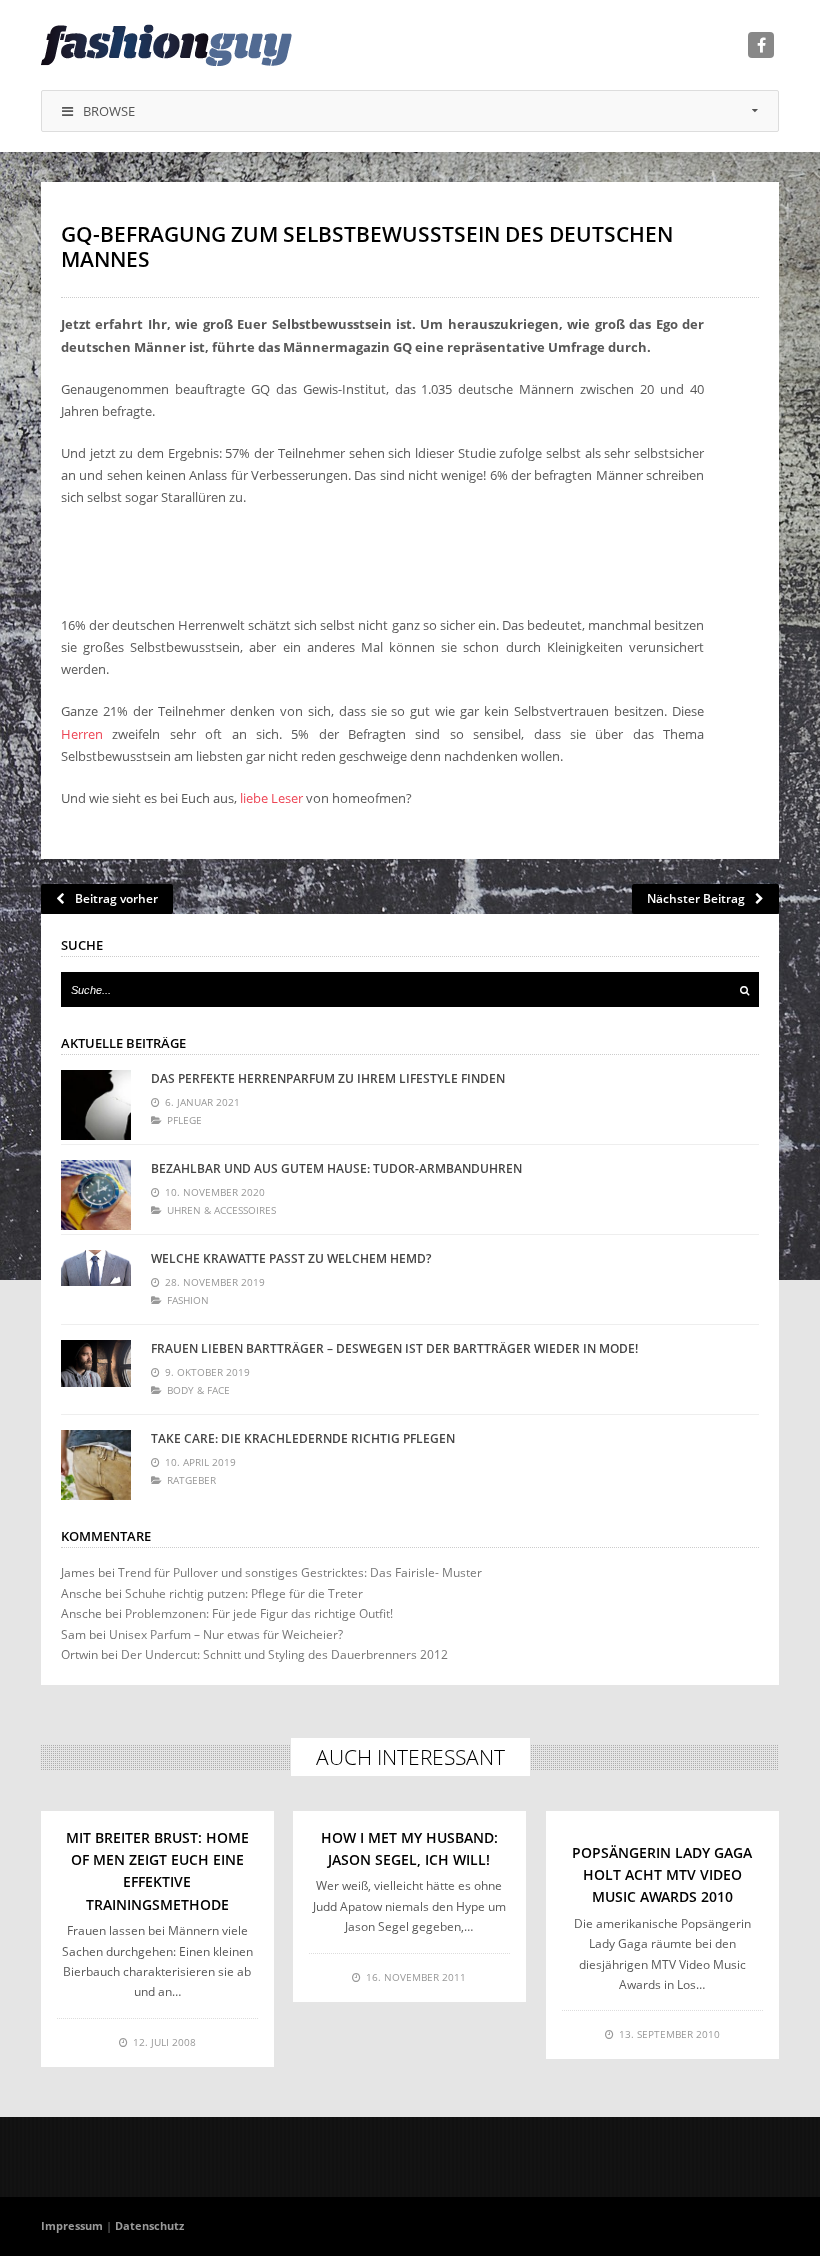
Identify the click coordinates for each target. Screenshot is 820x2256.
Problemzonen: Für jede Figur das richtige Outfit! (259, 1613)
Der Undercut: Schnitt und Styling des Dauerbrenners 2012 (284, 1654)
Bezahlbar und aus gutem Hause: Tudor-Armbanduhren (336, 1168)
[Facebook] (761, 45)
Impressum (72, 2225)
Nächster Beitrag (696, 898)
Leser (287, 798)
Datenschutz (149, 2225)
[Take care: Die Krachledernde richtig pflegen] (96, 1465)
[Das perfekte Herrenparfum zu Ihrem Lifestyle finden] (96, 1105)
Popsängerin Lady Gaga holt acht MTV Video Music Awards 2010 (662, 1875)
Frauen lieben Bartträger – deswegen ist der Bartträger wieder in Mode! (394, 1348)
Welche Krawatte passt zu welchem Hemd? (291, 1258)
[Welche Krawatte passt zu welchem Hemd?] (96, 1285)
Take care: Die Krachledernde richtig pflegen (303, 1438)
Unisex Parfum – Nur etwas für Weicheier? (226, 1634)
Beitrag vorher (116, 898)
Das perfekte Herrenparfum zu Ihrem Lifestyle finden (328, 1078)
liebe (254, 798)
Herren (82, 734)
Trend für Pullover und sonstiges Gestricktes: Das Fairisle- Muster (300, 1572)
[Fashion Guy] (166, 45)
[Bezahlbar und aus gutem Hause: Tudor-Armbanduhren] (96, 1195)
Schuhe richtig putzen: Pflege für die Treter (244, 1593)
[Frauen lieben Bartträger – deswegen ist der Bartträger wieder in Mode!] (96, 1375)
